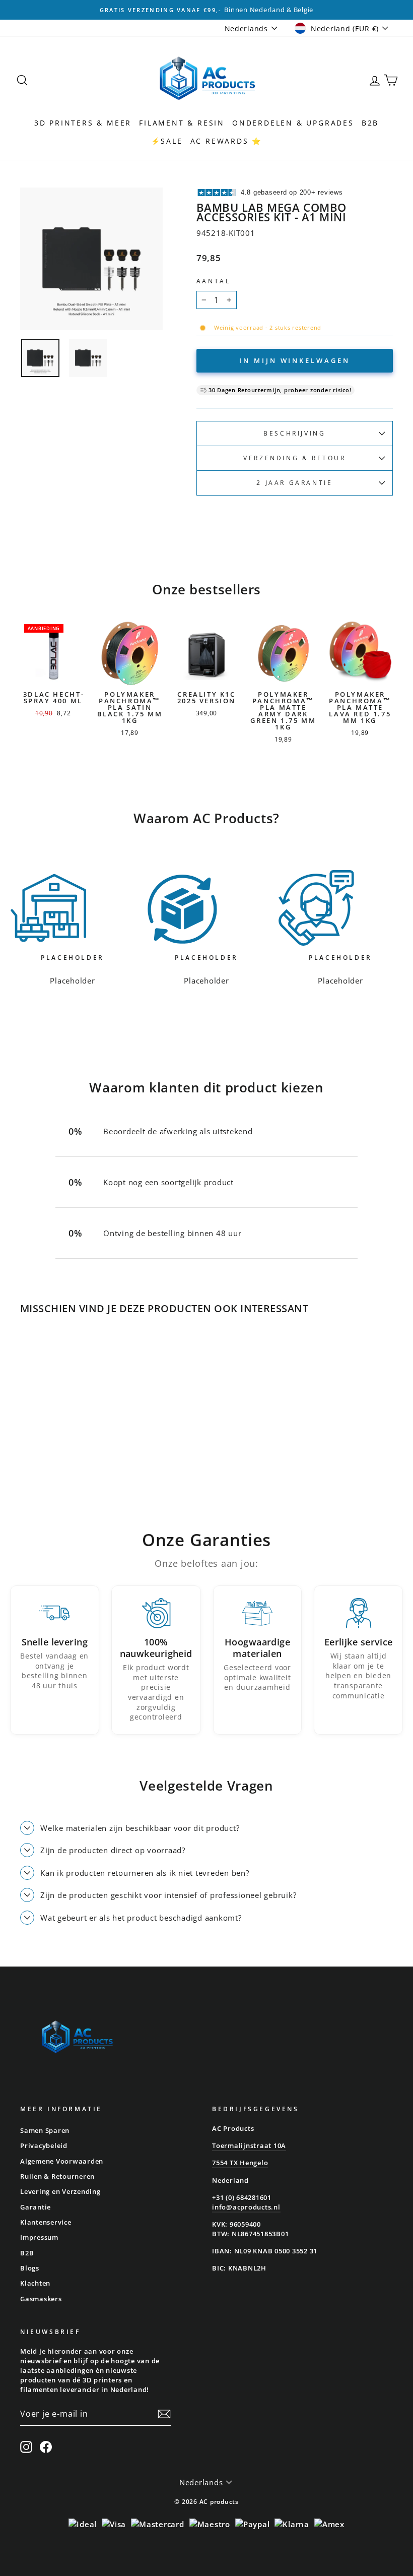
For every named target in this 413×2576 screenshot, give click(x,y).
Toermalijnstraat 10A (249, 2145)
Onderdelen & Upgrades (293, 123)
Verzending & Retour (294, 458)
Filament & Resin (182, 123)
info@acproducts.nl (246, 2207)
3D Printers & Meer (83, 123)
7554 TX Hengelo (240, 2163)
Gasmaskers (41, 2299)
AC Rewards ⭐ (226, 141)
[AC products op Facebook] (46, 2447)
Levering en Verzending (60, 2191)
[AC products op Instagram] (26, 2447)
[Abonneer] (164, 2414)
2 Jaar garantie (294, 483)
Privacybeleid (44, 2145)
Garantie (36, 2207)
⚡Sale (167, 141)
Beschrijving (294, 433)
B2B (370, 123)
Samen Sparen (45, 2130)
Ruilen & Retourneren (57, 2176)
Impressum (39, 2237)
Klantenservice (46, 2222)
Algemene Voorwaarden (62, 2161)
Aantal (214, 281)
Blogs (30, 2268)
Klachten (35, 2283)
